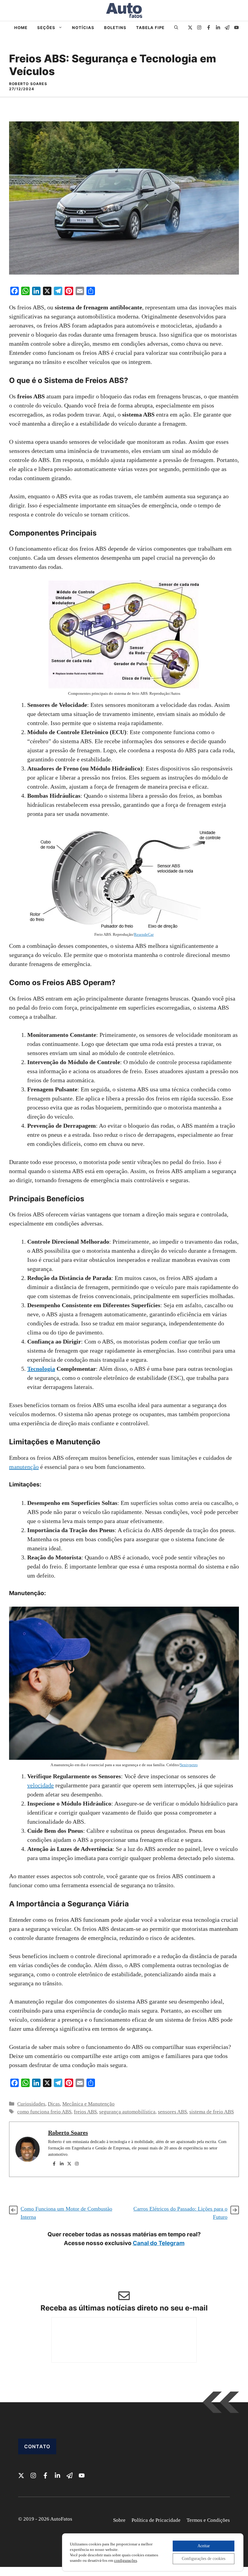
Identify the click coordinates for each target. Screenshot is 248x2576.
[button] (176, 28)
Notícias (83, 28)
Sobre (119, 2520)
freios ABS (85, 2112)
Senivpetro (189, 1765)
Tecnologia (41, 1369)
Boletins (115, 28)
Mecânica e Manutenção (88, 2104)
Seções (46, 28)
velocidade (41, 1785)
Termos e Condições (208, 2520)
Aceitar (204, 2546)
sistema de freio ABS (212, 2112)
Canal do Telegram (159, 2243)
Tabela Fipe (150, 28)
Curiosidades (31, 2104)
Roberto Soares (68, 2132)
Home (21, 28)
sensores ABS (172, 2112)
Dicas (54, 2104)
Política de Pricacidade (156, 2520)
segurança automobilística (127, 2112)
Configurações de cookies (204, 2559)
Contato (37, 2446)
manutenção (24, 1467)
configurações (126, 2560)
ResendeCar (144, 934)
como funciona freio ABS (44, 2112)
